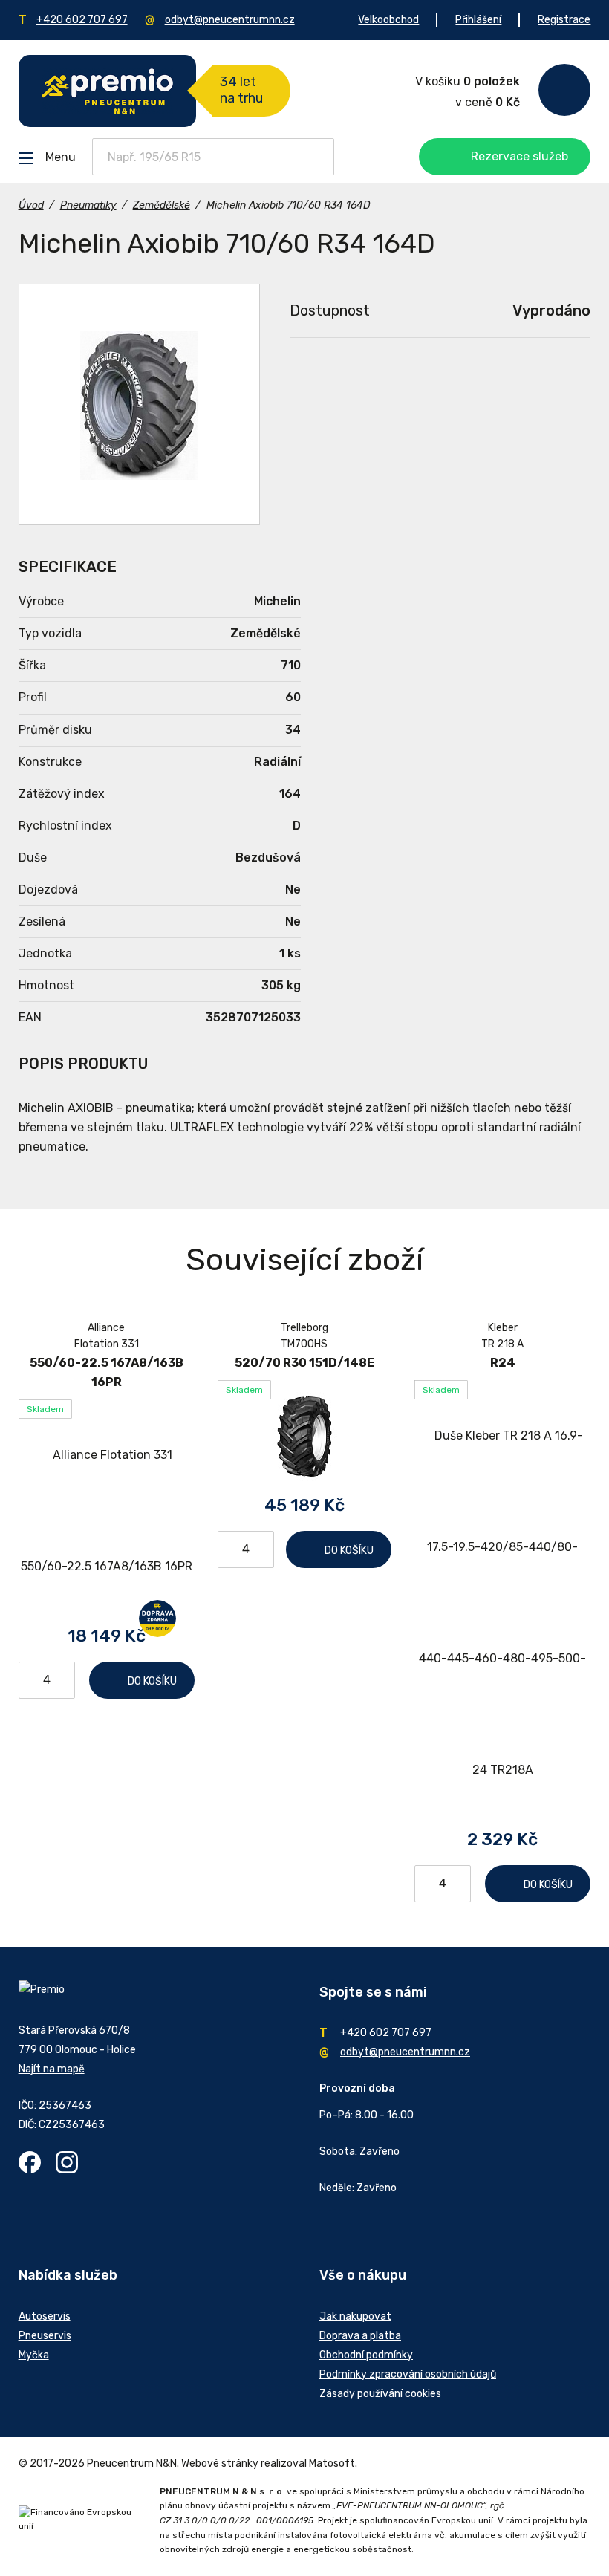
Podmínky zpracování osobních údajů (408, 2374)
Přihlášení (478, 20)
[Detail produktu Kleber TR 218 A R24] (502, 1603)
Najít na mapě (52, 2069)
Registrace (564, 20)
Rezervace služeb (520, 156)
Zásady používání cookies (380, 2394)
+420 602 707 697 (82, 20)
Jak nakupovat (355, 2316)
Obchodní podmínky (366, 2355)
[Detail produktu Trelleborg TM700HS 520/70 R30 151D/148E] (305, 1436)
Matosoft (332, 2463)
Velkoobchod (388, 20)
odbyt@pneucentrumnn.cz (230, 20)
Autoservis (45, 2316)
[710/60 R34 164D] (139, 404)
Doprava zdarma (157, 1619)
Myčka (34, 2355)
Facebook (30, 2162)
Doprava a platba (360, 2336)
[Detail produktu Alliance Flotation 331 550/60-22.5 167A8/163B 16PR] (107, 1511)
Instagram (67, 2162)
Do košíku (152, 1681)
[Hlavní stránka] (107, 91)
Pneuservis (45, 2336)
